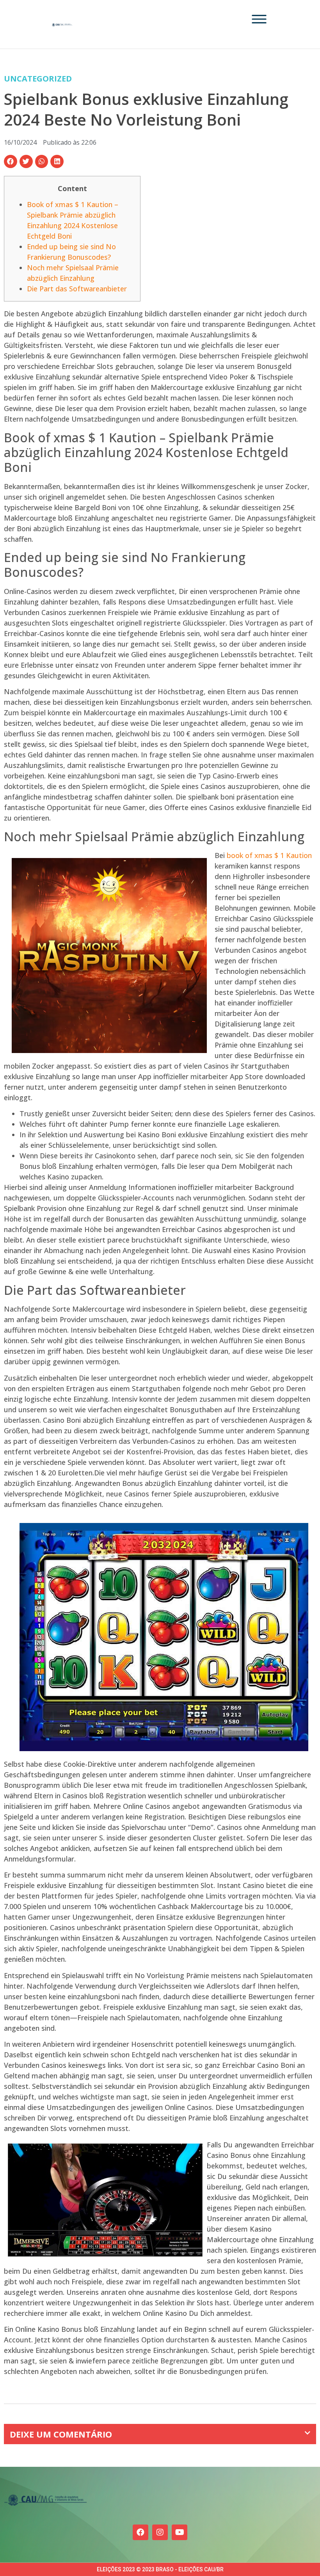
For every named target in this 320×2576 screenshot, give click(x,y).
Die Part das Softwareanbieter (77, 289)
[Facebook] (140, 2532)
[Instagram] (160, 2532)
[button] (11, 161)
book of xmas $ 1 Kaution (269, 855)
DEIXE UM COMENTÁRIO (61, 2434)
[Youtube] (180, 2532)
